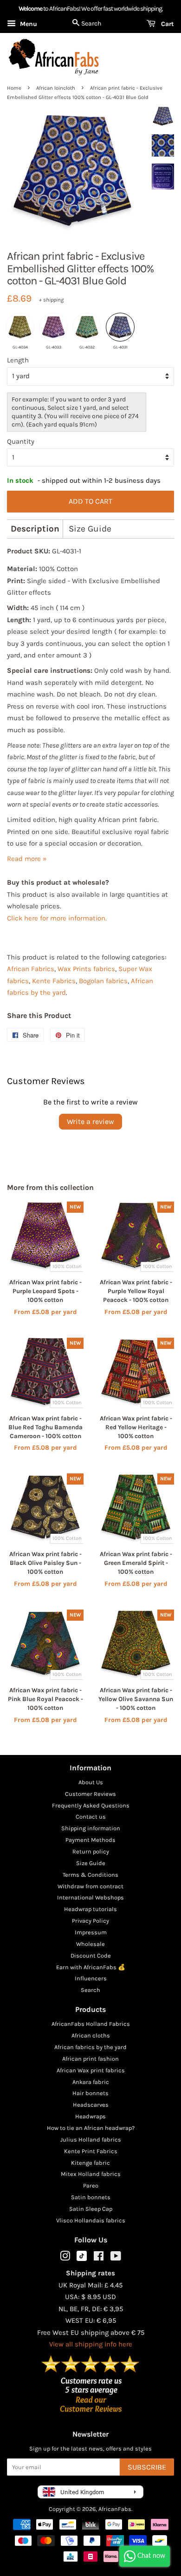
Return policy (91, 1851)
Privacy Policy (90, 1921)
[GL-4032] (87, 327)
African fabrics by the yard (90, 2047)
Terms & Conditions (90, 1875)
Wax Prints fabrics (86, 969)
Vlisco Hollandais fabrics (91, 2220)
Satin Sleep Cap (91, 2209)
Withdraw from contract (90, 1886)
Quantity (21, 441)
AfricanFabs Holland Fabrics (91, 2024)
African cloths (91, 2035)
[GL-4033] (53, 327)
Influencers (91, 1978)
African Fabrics (31, 969)
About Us (91, 1782)
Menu (28, 24)
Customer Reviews (90, 1794)
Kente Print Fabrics (91, 2151)
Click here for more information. (57, 918)
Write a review (90, 1121)
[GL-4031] (120, 327)
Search (90, 1990)
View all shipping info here (91, 2344)
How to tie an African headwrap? (91, 2128)
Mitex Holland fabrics (91, 2174)
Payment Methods (90, 1840)
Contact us (91, 1817)
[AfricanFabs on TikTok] (82, 2259)
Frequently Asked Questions (91, 1805)
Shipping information (91, 1828)
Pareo (91, 2185)
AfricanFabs (115, 2509)
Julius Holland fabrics (91, 2139)
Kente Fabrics (54, 981)
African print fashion (90, 2059)
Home (14, 88)
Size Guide (90, 529)
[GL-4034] (20, 327)
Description (35, 529)
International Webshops (90, 1897)
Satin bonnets (91, 2197)
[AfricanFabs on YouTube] (116, 2258)
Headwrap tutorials (90, 1909)
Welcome (30, 9)
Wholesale (90, 1944)
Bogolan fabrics (103, 981)
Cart (167, 24)
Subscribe (147, 2467)
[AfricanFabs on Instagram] (65, 2258)
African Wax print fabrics (91, 2070)
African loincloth (56, 88)
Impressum (91, 1932)
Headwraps (90, 2116)
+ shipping (51, 300)
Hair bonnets (90, 2093)
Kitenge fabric (90, 2163)
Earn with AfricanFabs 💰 (91, 1967)
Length (18, 360)
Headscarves (91, 2105)
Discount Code (91, 1955)
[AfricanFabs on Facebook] (99, 2258)
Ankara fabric (91, 2082)
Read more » (27, 859)
